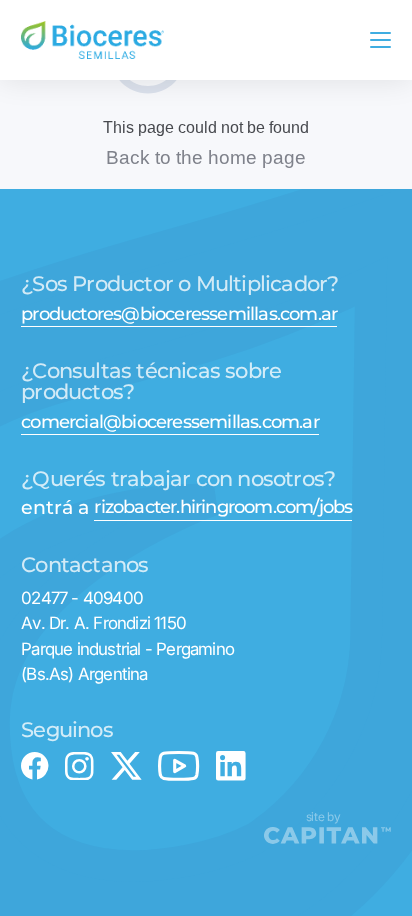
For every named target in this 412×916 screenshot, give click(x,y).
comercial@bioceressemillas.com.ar (170, 423)
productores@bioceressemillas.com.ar (179, 315)
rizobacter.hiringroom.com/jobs (223, 508)
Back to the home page (206, 157)
